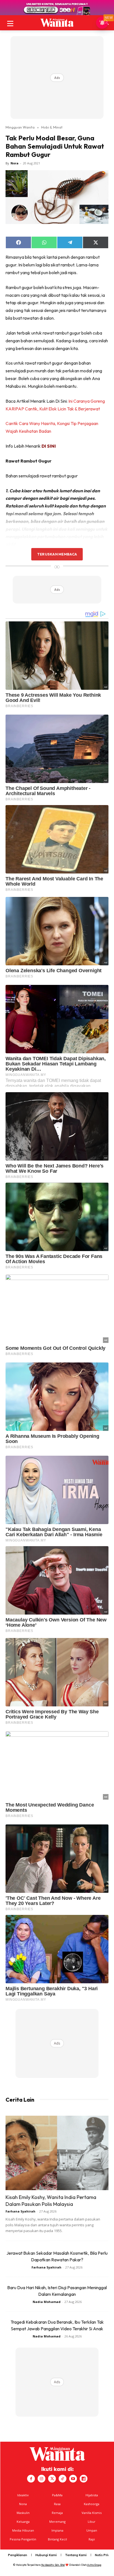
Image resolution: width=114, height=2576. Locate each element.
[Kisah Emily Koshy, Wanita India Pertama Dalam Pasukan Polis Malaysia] (57, 2153)
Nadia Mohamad (47, 2302)
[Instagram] (42, 2479)
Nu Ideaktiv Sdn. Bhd (53, 2565)
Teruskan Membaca (57, 554)
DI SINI (49, 446)
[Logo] (57, 23)
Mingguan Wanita (20, 127)
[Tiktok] (63, 2479)
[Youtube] (73, 2479)
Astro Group (94, 2565)
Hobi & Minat (52, 127)
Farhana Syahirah (20, 2211)
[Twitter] (52, 2479)
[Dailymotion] (84, 2479)
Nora (15, 163)
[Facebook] (31, 2479)
